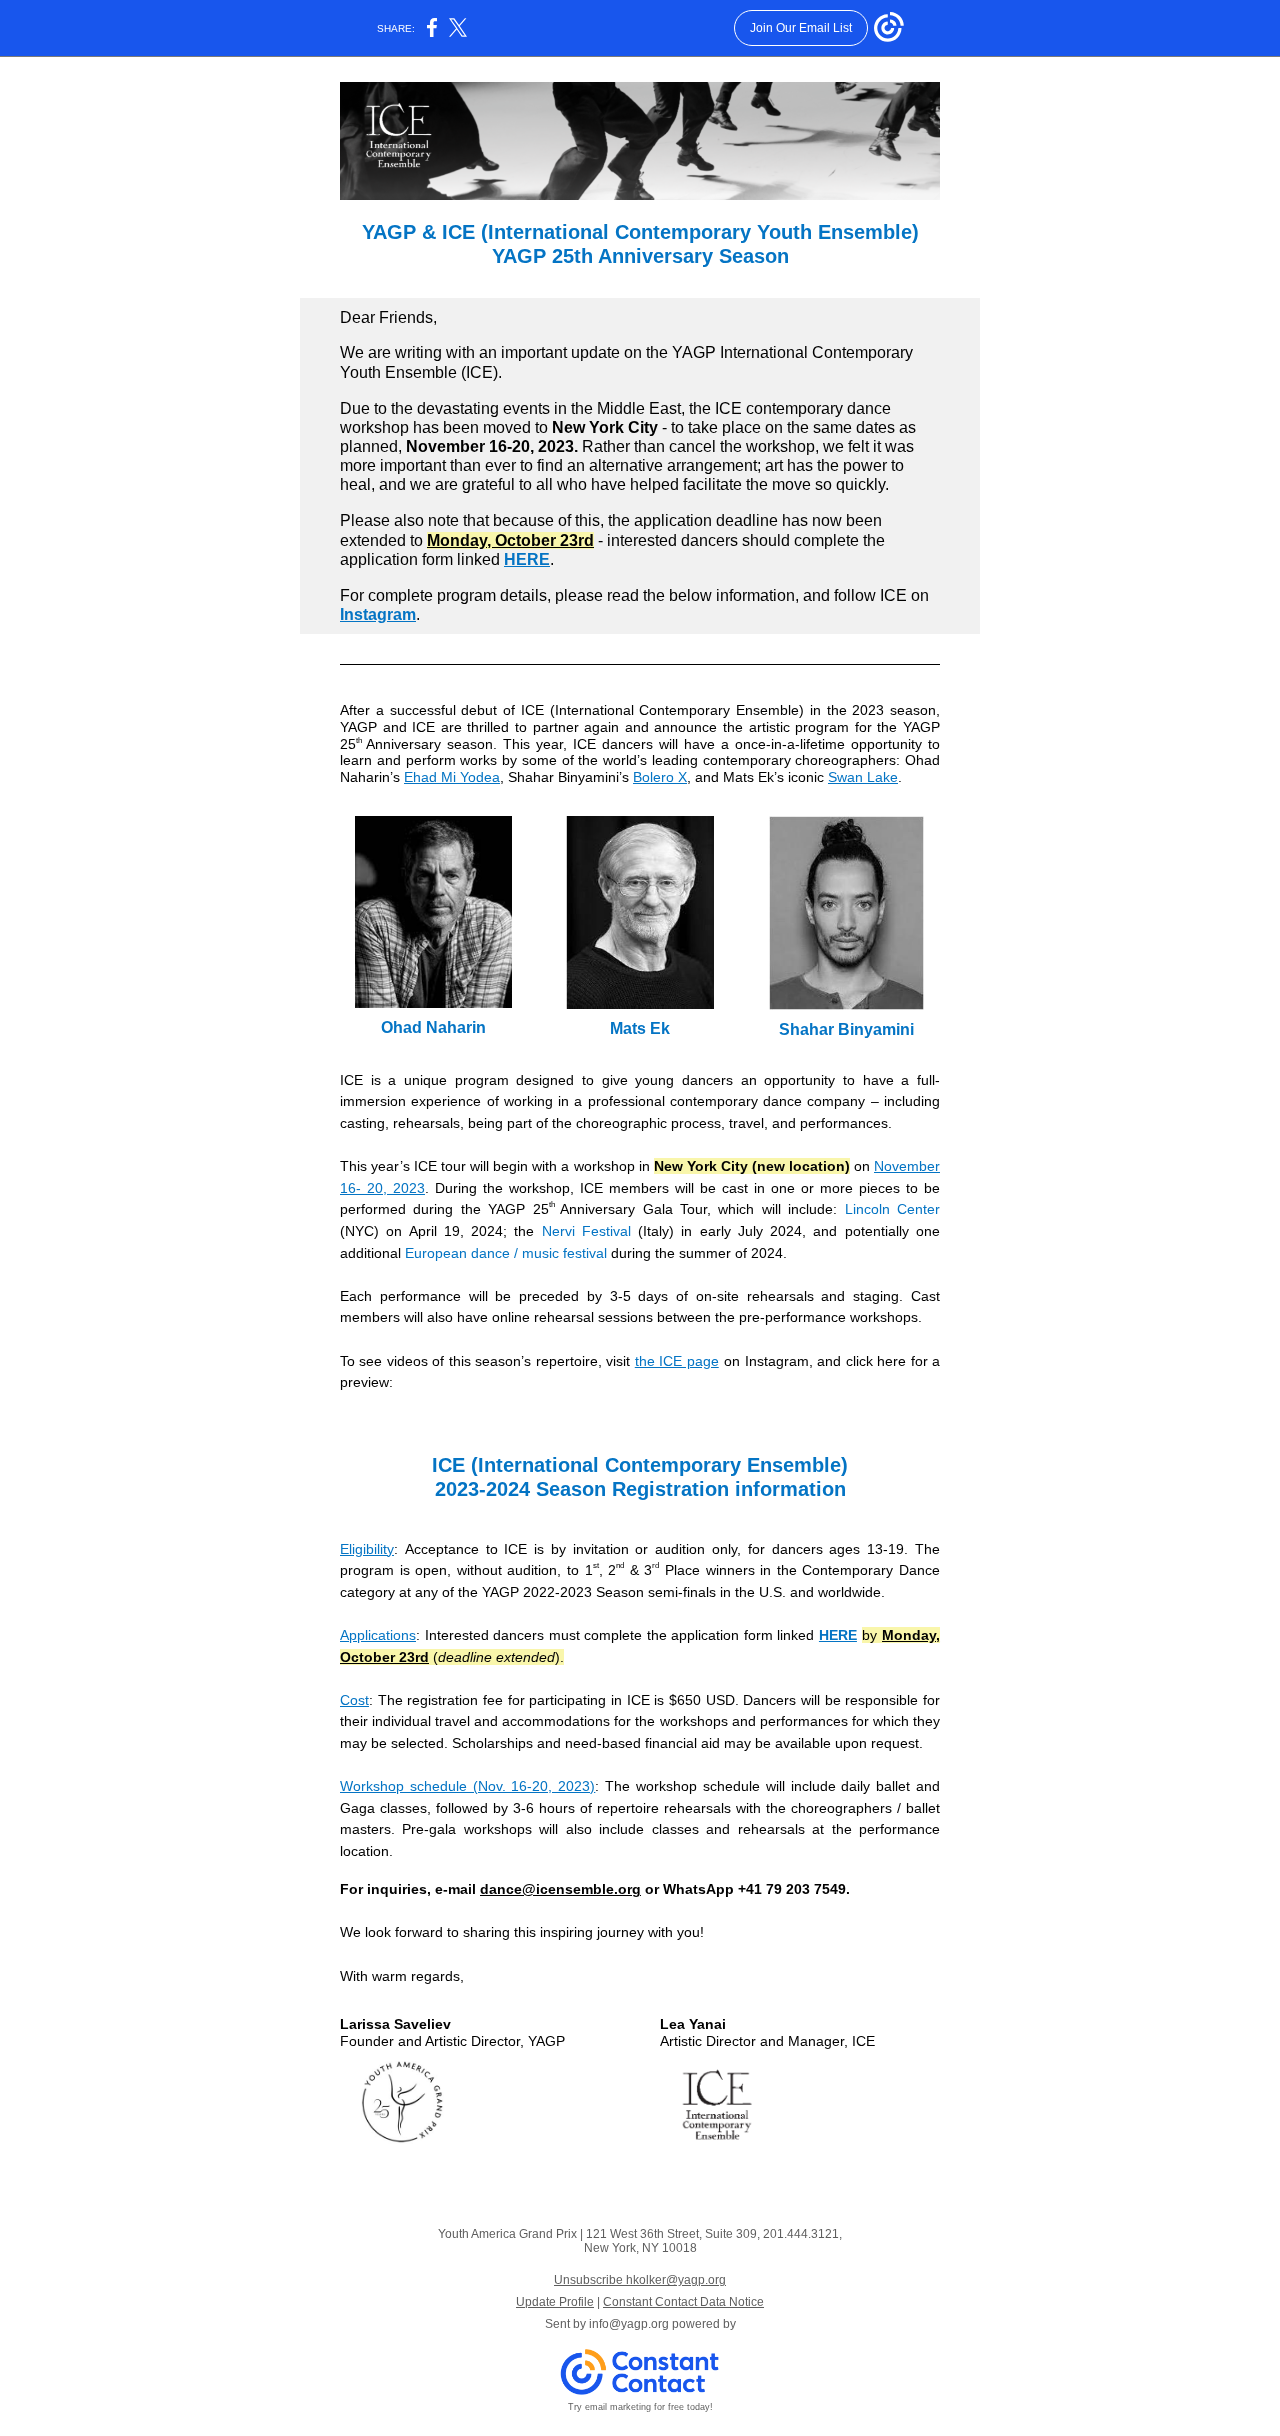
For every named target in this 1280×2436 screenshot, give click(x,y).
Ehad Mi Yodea (452, 777)
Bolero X (660, 777)
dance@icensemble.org (560, 1889)
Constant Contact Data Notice (683, 2302)
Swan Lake (863, 777)
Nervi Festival (586, 1231)
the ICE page (677, 1361)
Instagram (378, 614)
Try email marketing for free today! (640, 2407)
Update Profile (555, 2302)
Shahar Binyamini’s (568, 777)
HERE (527, 559)
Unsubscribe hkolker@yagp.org (640, 2280)
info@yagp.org (629, 2324)
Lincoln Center (892, 1209)
